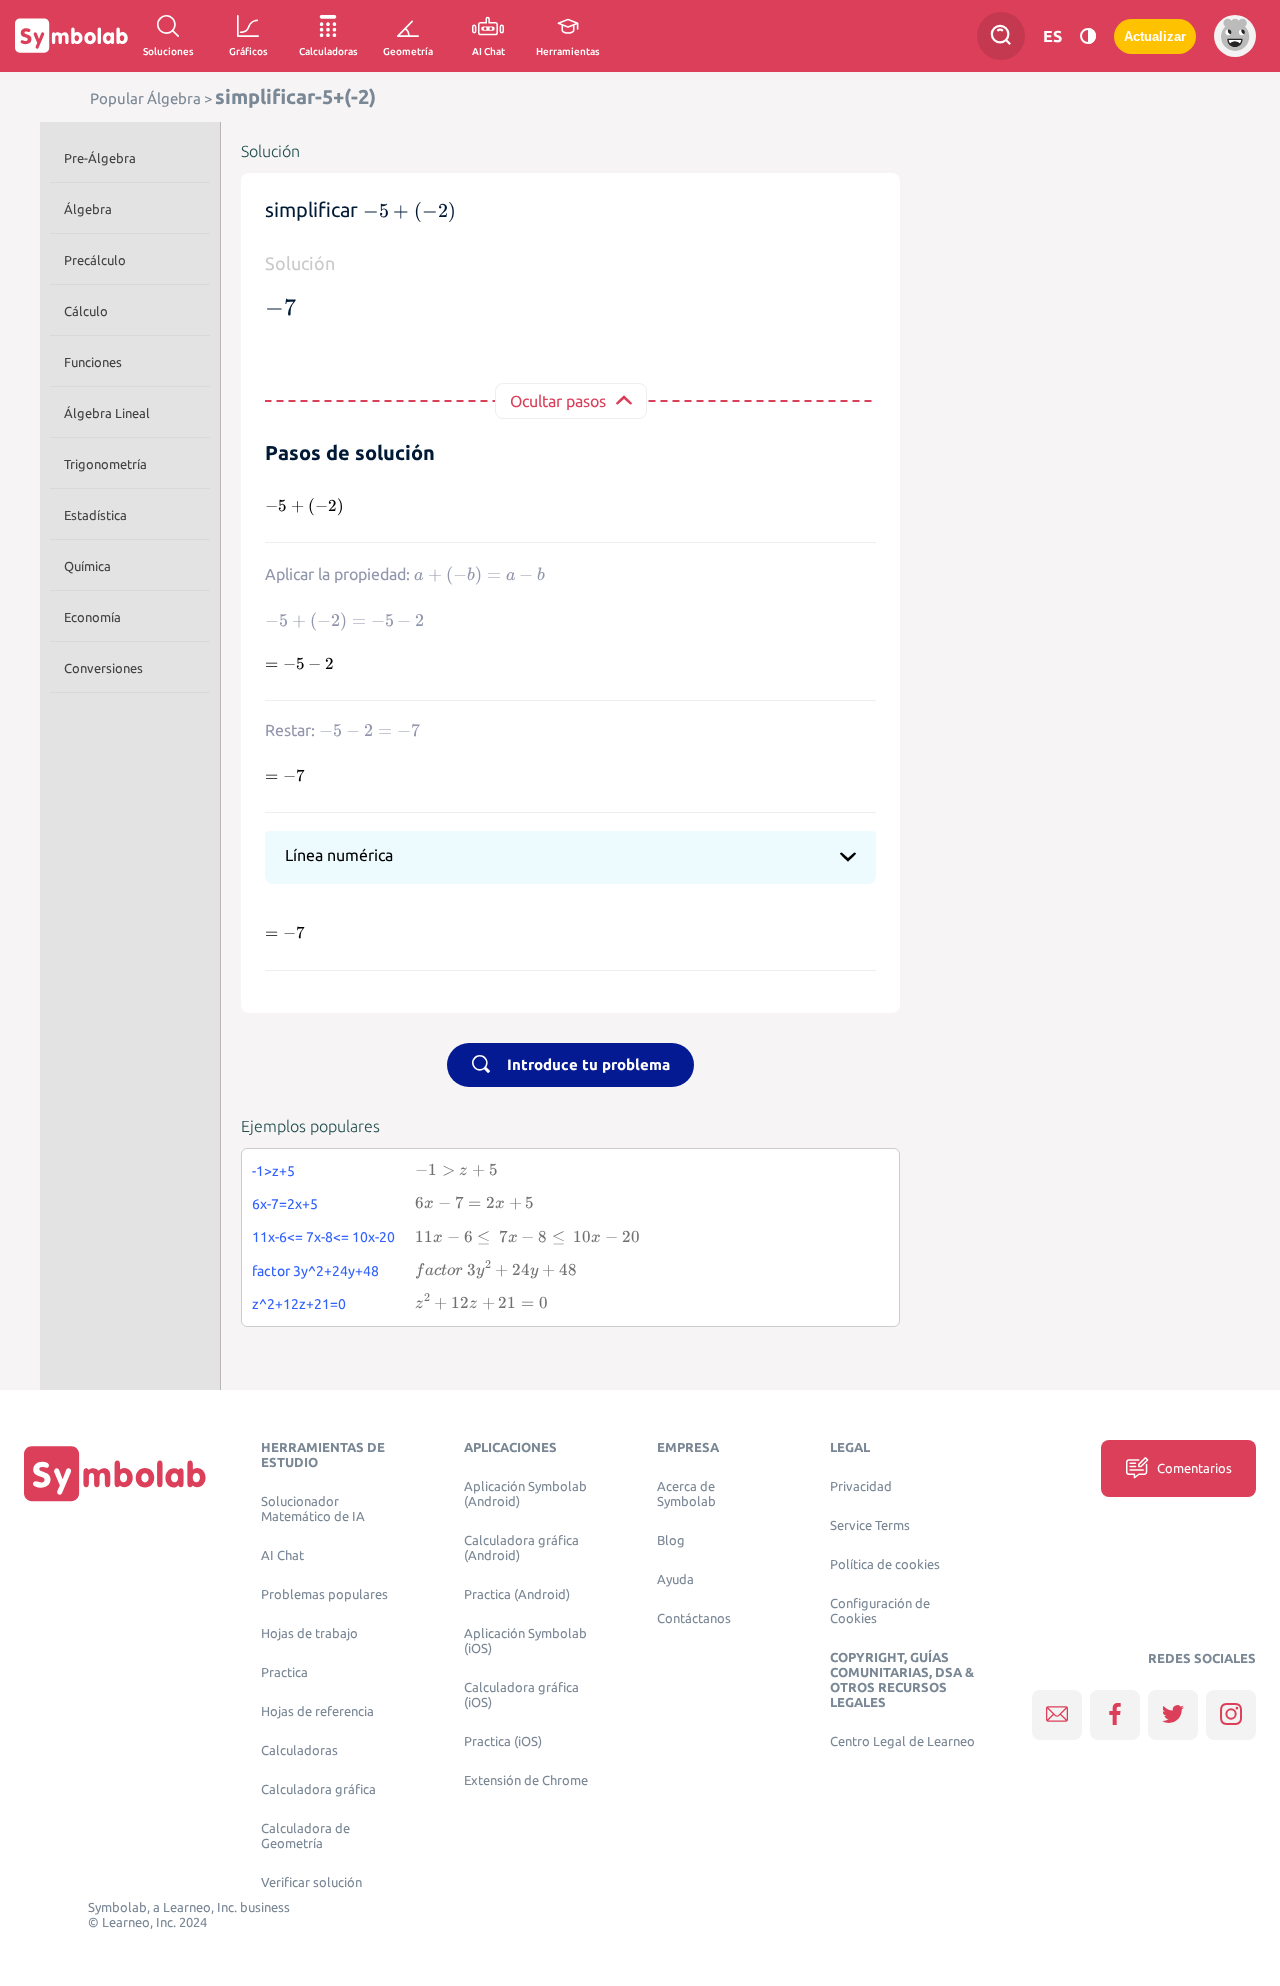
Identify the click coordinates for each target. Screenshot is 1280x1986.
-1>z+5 (273, 1171)
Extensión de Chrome (526, 1780)
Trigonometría (105, 464)
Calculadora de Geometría (305, 1836)
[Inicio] (115, 1472)
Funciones (93, 362)
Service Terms (870, 1525)
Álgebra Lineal (107, 413)
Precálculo (95, 260)
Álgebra (88, 209)
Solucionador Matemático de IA (313, 1509)
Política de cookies (885, 1564)
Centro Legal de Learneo (902, 1741)
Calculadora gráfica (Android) (521, 1548)
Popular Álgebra (145, 98)
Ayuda (675, 1579)
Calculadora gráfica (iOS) (521, 1695)
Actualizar (1155, 36)
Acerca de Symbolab (686, 1494)
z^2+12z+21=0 (299, 1304)
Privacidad (861, 1486)
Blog (671, 1540)
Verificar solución (311, 1882)
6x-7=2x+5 (285, 1204)
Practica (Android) (517, 1594)
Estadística (95, 515)
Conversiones (103, 668)
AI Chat (282, 1555)
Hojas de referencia (317, 1711)
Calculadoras (299, 1750)
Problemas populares (324, 1594)
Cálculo (86, 311)
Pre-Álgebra (100, 158)
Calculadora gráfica (318, 1789)
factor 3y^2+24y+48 (315, 1271)
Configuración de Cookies (880, 1611)
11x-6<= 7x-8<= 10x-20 (323, 1237)
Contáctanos (694, 1618)
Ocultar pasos (558, 401)
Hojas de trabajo (309, 1633)
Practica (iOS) (503, 1741)
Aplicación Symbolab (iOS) (525, 1641)
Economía (92, 617)
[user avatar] (1235, 36)
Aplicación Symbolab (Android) (525, 1494)
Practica (284, 1672)
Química (87, 566)
